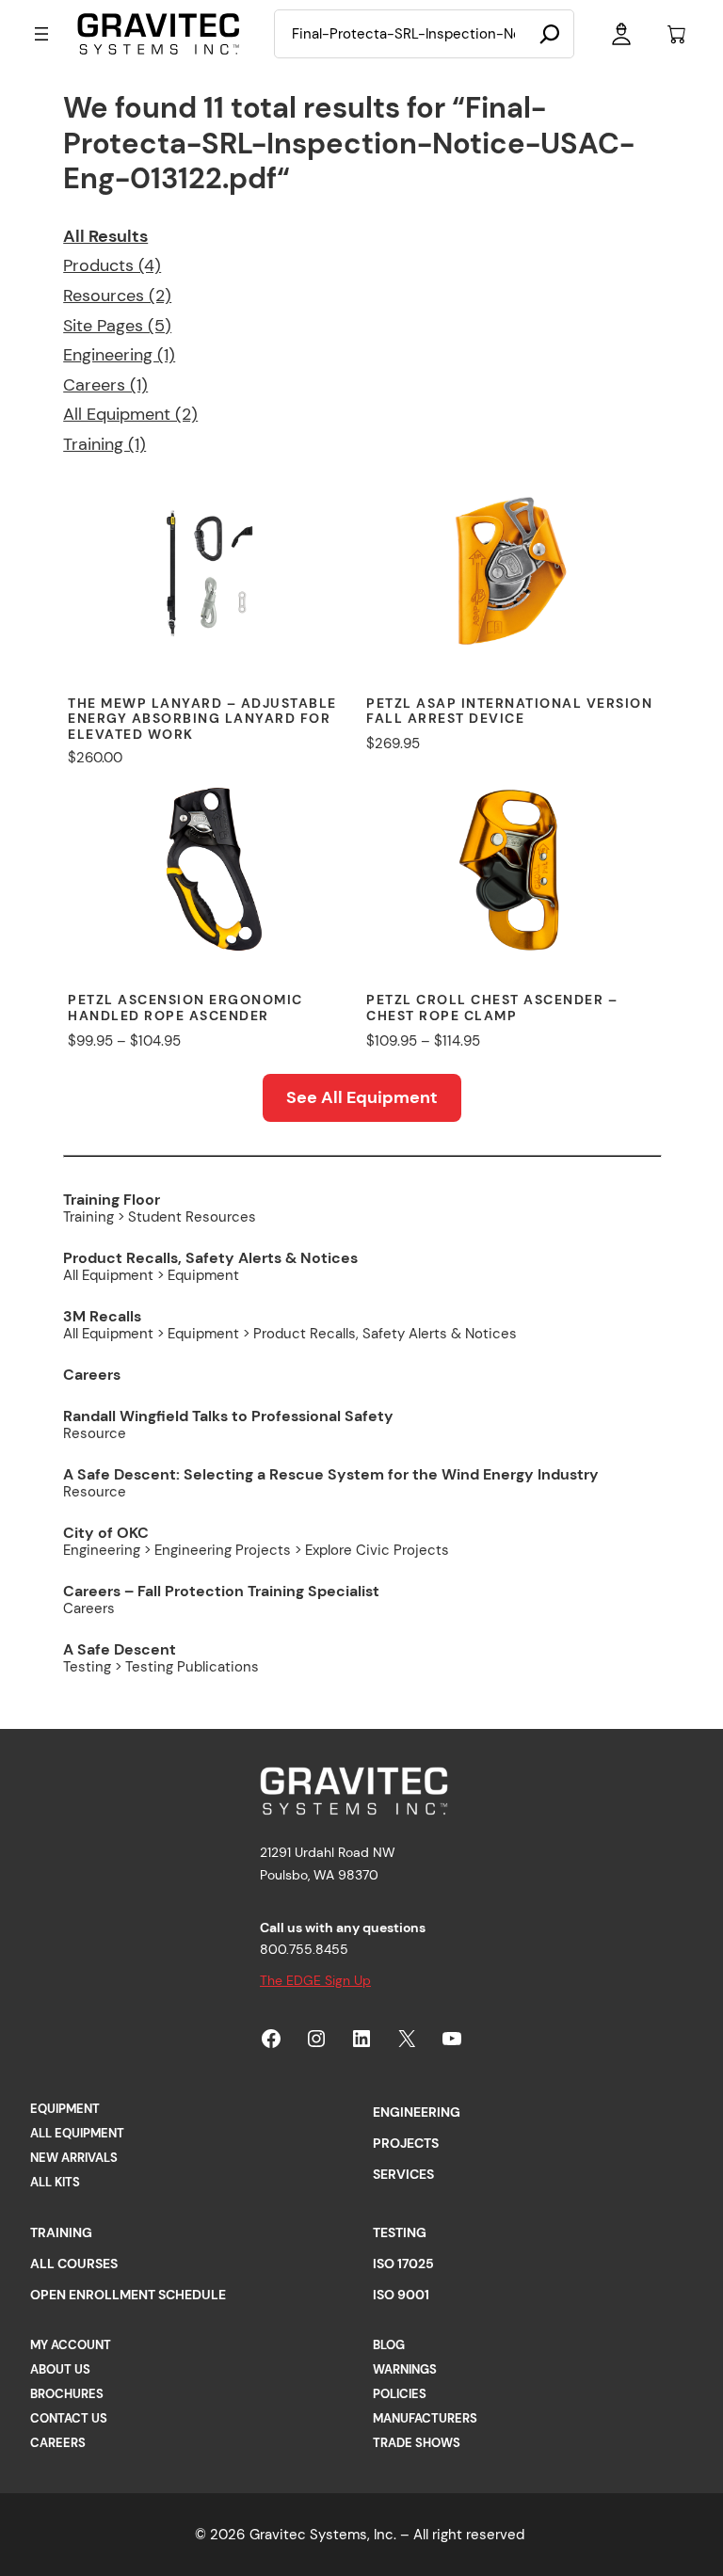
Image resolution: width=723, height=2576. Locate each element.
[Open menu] (41, 34)
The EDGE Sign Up (315, 1980)
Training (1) (104, 444)
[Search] (550, 34)
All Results (105, 236)
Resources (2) (117, 296)
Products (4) (112, 265)
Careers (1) (105, 385)
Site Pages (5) (117, 326)
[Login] (622, 34)
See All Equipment (362, 1097)
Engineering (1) (119, 355)
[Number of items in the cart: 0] (677, 34)
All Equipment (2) (130, 414)
